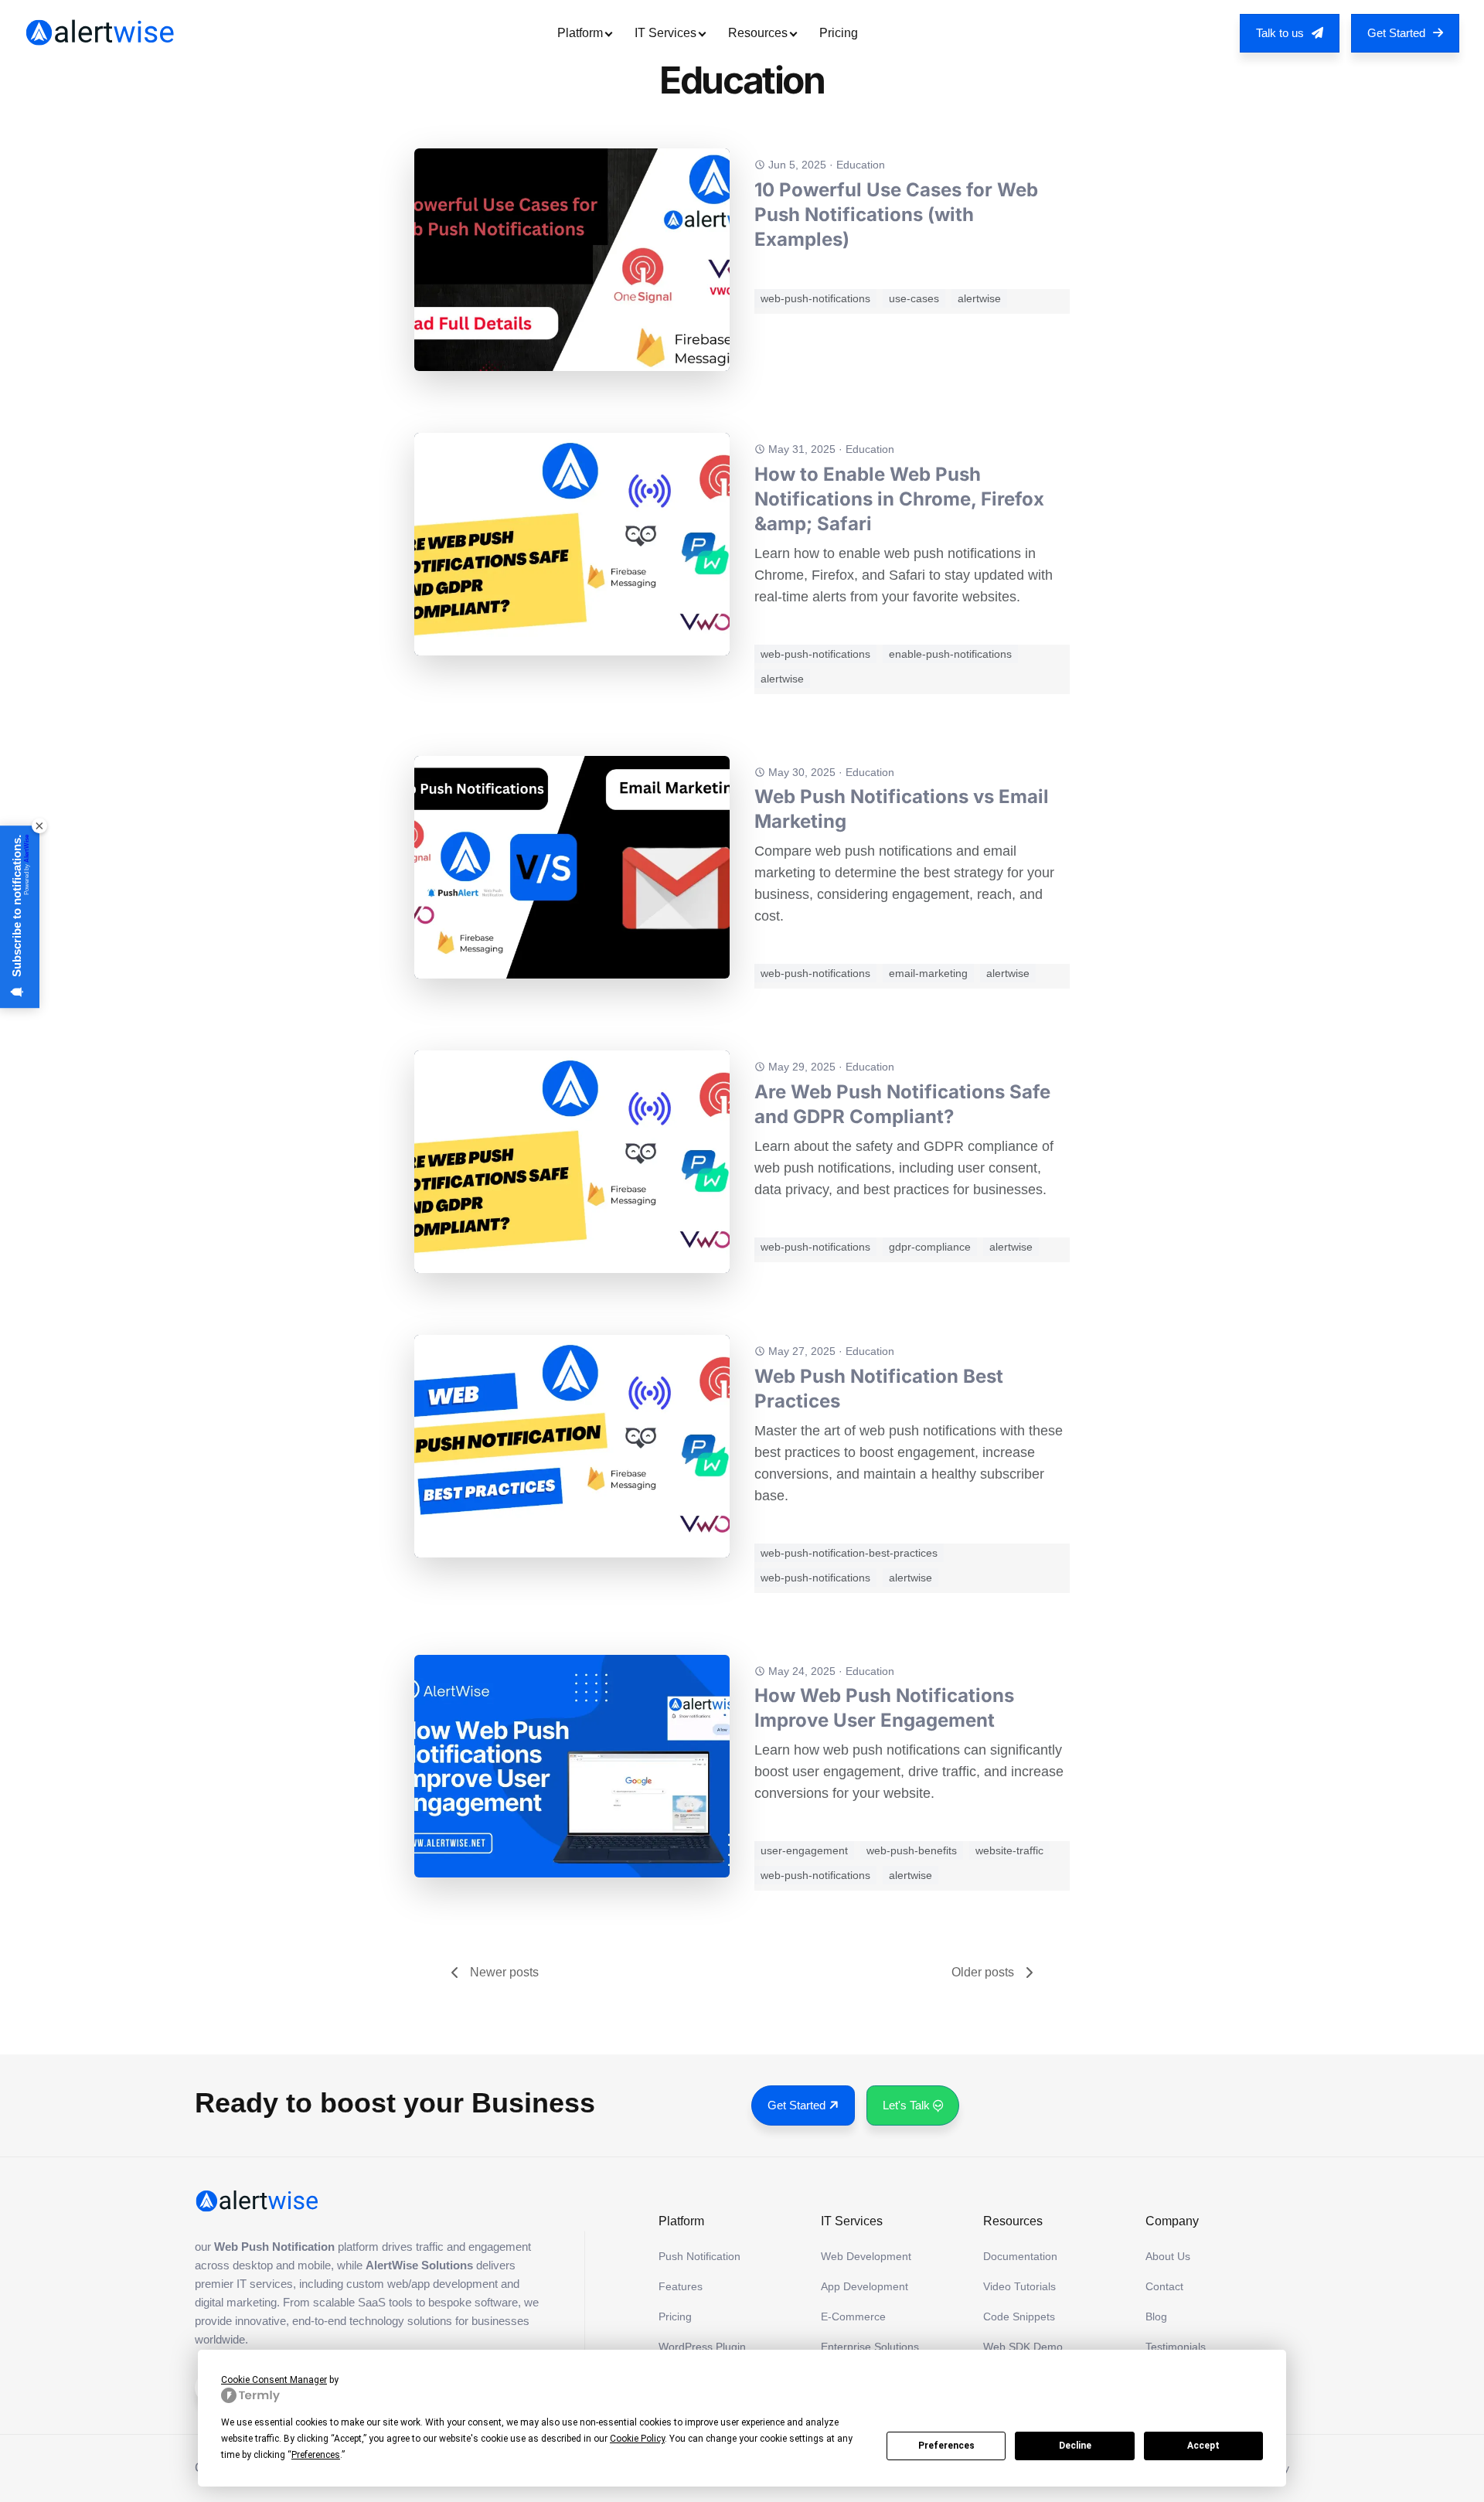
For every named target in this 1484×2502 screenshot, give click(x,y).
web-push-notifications (815, 298)
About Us (1168, 2256)
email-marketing (928, 973)
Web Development (866, 2256)
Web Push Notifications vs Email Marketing (902, 809)
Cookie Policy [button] (637, 2439)
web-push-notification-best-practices (849, 1553)
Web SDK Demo (1023, 2347)
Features (681, 2286)
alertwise (979, 298)
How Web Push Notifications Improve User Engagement (884, 1708)
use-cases (914, 298)
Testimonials (1176, 2347)
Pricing (839, 33)
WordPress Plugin (702, 2347)
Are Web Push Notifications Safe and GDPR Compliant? (902, 1104)
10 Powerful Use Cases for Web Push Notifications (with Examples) (896, 214)
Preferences (946, 2446)
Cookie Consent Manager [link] (274, 2380)
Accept (1203, 2446)
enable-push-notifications (950, 654)
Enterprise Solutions (870, 2347)
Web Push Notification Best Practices (879, 1389)
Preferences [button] (316, 2455)
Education (861, 165)
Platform (580, 33)
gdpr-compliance (930, 1247)
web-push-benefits (912, 1850)
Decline (1075, 2446)
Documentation (1020, 2256)
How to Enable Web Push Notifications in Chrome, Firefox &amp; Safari (899, 499)
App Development (865, 2286)
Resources (758, 33)
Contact (1164, 2286)
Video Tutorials (1019, 2286)
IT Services (665, 33)
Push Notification (699, 2256)
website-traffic (1009, 1850)
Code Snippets (1019, 2316)
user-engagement (804, 1850)
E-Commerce (853, 2316)
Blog (1156, 2316)
